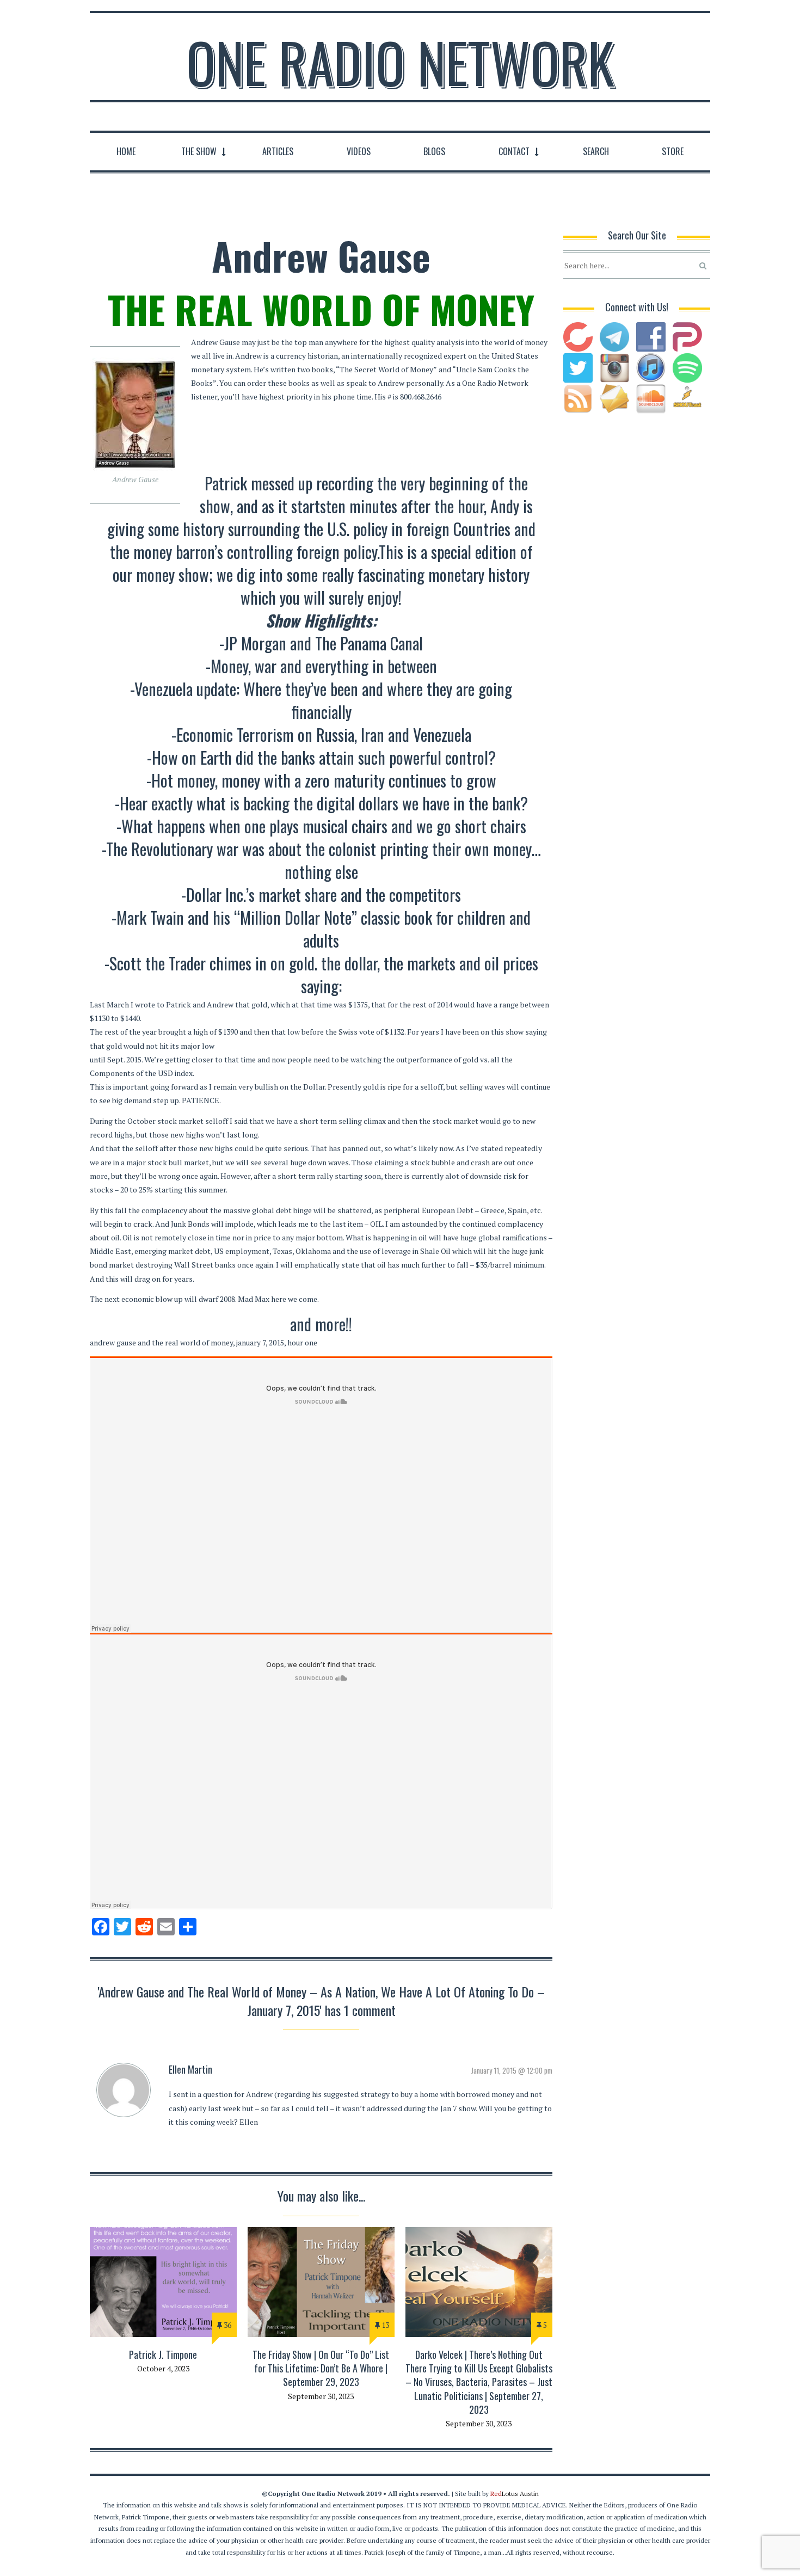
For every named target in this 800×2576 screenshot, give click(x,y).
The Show (199, 151)
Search (596, 151)
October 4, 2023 (163, 2368)
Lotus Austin (515, 2494)
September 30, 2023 (321, 2396)
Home (126, 151)
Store (673, 151)
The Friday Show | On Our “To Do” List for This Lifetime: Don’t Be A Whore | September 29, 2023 (321, 2368)
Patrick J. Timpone (163, 2354)
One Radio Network (400, 62)
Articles (278, 151)
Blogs (434, 151)
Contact (514, 151)
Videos (359, 151)
